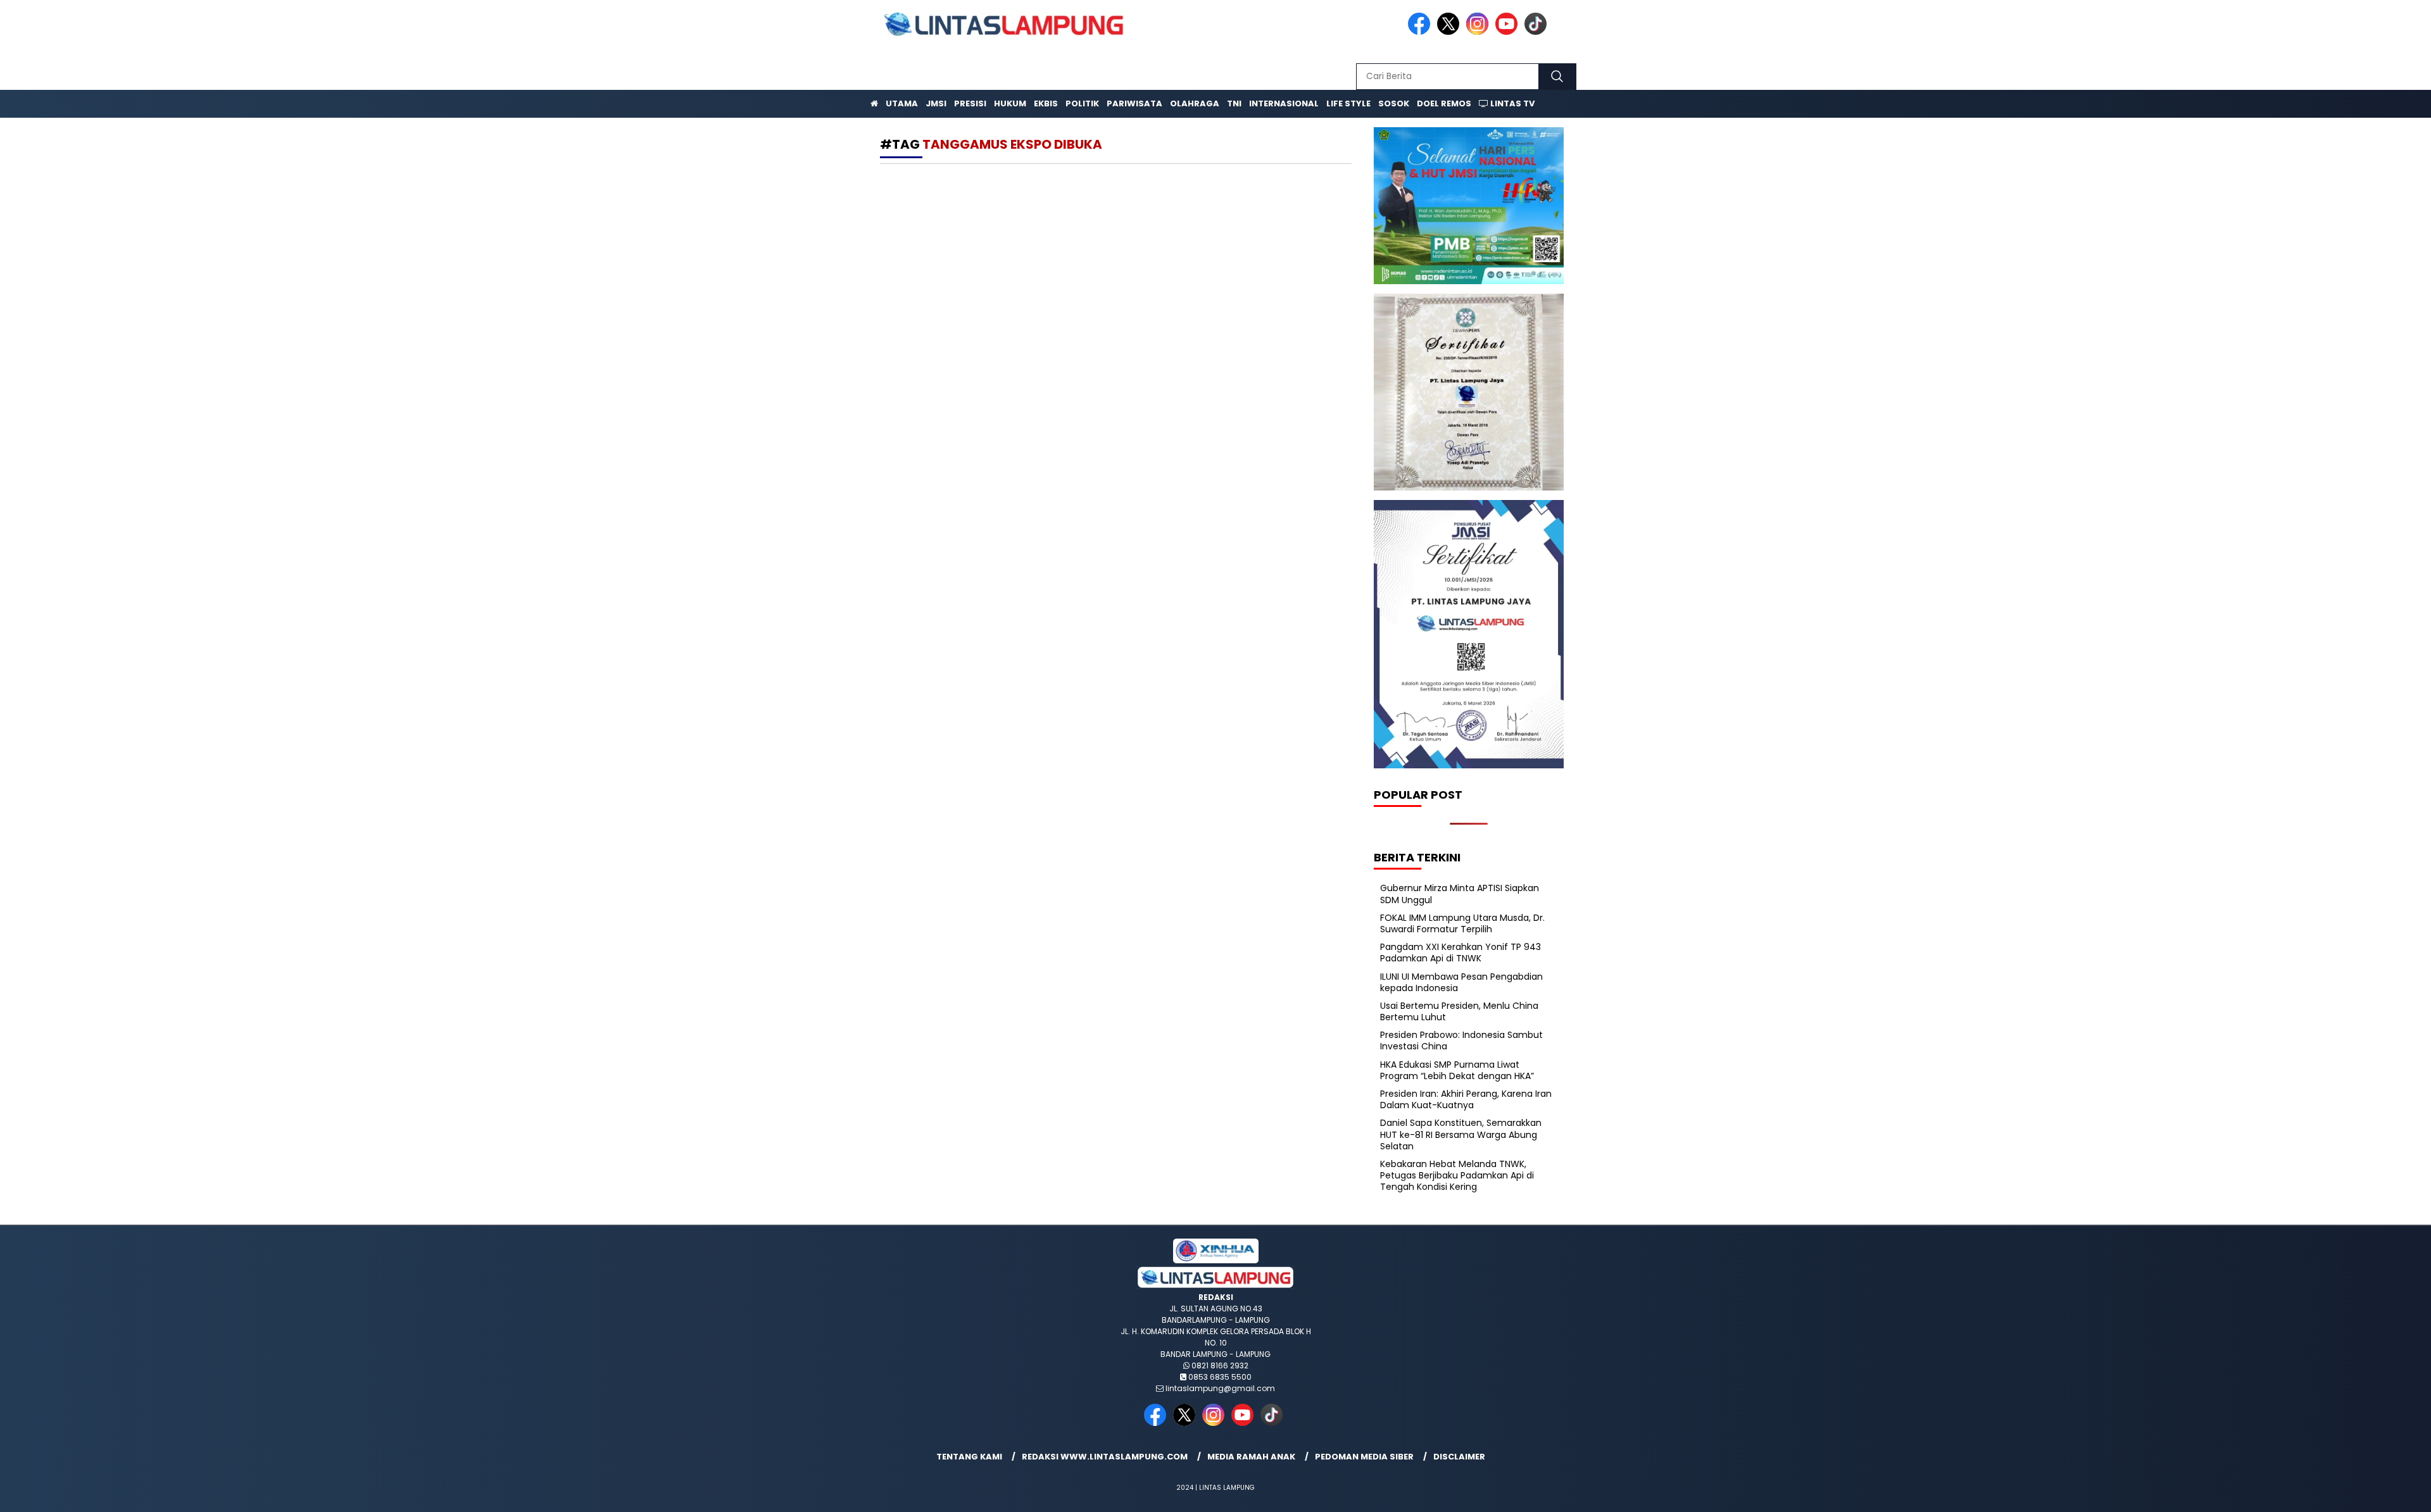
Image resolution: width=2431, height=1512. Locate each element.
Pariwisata (1134, 103)
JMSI (936, 103)
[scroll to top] (2348, 1492)
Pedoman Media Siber (1364, 1457)
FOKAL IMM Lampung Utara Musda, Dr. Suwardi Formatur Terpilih (1462, 923)
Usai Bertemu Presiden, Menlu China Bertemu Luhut (1459, 1011)
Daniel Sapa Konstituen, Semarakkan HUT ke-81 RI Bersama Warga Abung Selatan (1461, 1134)
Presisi (970, 103)
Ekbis (1046, 103)
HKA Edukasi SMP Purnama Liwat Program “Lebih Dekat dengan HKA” (1457, 1070)
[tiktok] (1538, 32)
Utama (902, 103)
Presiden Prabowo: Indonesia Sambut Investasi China (1461, 1040)
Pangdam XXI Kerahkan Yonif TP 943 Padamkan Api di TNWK (1460, 953)
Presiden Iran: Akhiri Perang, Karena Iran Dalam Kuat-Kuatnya (1466, 1099)
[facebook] (1421, 32)
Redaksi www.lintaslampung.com (1105, 1457)
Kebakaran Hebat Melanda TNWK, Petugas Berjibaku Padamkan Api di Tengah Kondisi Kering (1457, 1175)
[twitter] (1450, 32)
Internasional (1284, 103)
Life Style (1348, 103)
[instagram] (1479, 32)
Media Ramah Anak (1251, 1457)
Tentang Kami (969, 1457)
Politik (1082, 103)
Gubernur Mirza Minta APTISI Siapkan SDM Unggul (1460, 894)
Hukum (1010, 103)
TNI (1234, 103)
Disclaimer (1459, 1457)
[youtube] (1509, 32)
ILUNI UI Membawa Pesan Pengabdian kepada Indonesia (1461, 982)
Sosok (1394, 103)
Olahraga (1195, 103)
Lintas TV (1511, 103)
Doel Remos (1444, 103)
